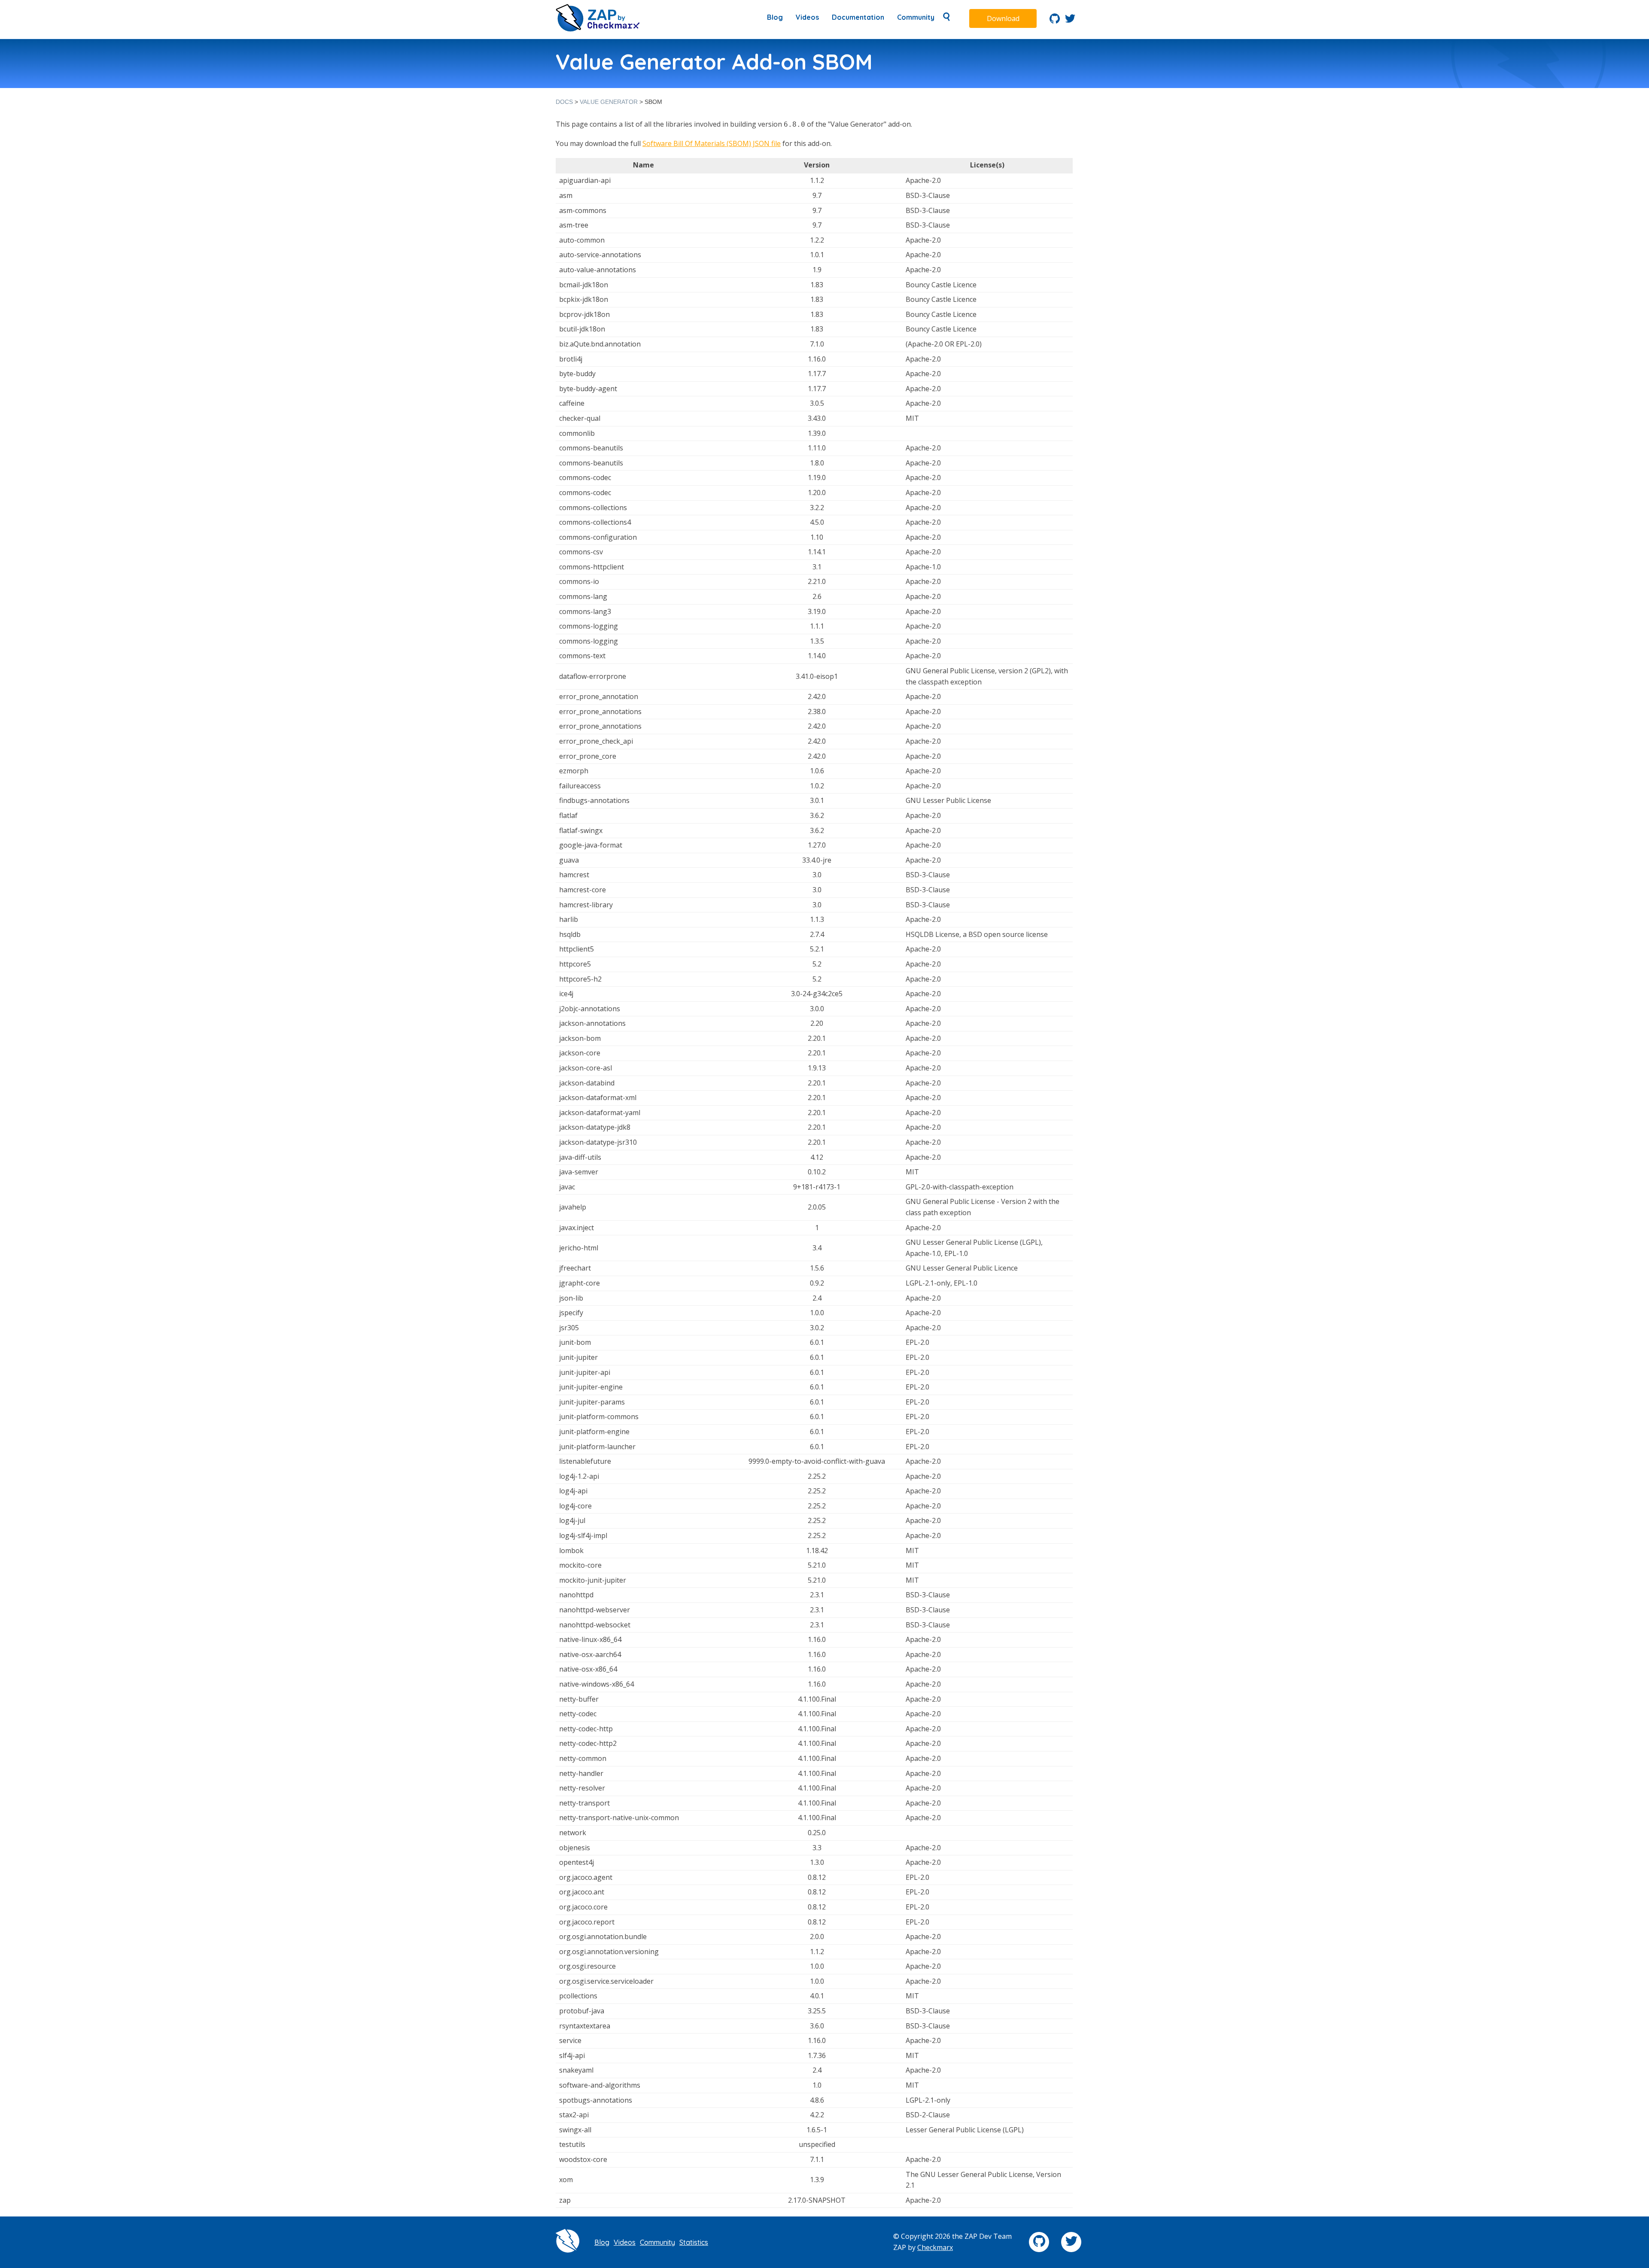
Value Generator (609, 102)
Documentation (858, 17)
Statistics (694, 2242)
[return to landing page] (598, 29)
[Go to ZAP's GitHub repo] (1055, 21)
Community (916, 17)
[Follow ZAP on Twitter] (1070, 21)
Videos (807, 17)
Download (1003, 18)
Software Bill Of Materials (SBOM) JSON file (712, 143)
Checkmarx (935, 2247)
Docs (564, 102)
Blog (775, 17)
